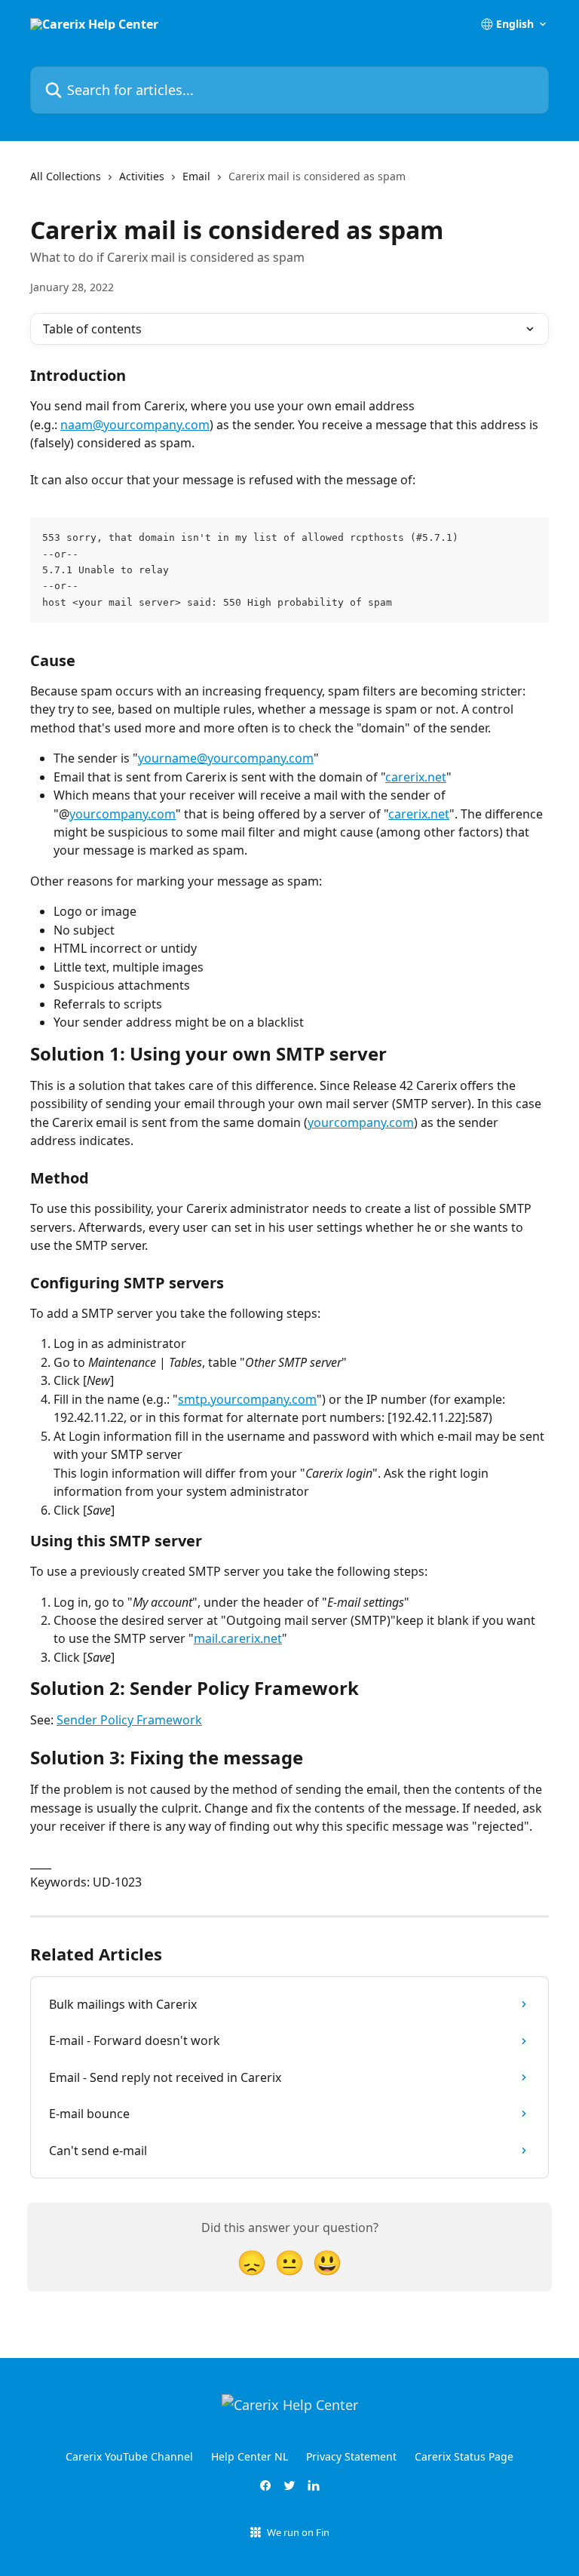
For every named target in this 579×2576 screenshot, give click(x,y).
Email (196, 176)
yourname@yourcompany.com (226, 758)
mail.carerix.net (238, 1638)
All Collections (66, 176)
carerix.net (416, 777)
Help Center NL (250, 2456)
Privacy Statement (351, 2456)
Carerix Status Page (464, 2456)
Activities (142, 176)
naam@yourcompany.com (135, 425)
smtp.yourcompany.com (247, 1399)
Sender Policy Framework (129, 1720)
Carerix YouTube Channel (129, 2456)
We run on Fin (298, 2532)
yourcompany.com (123, 814)
